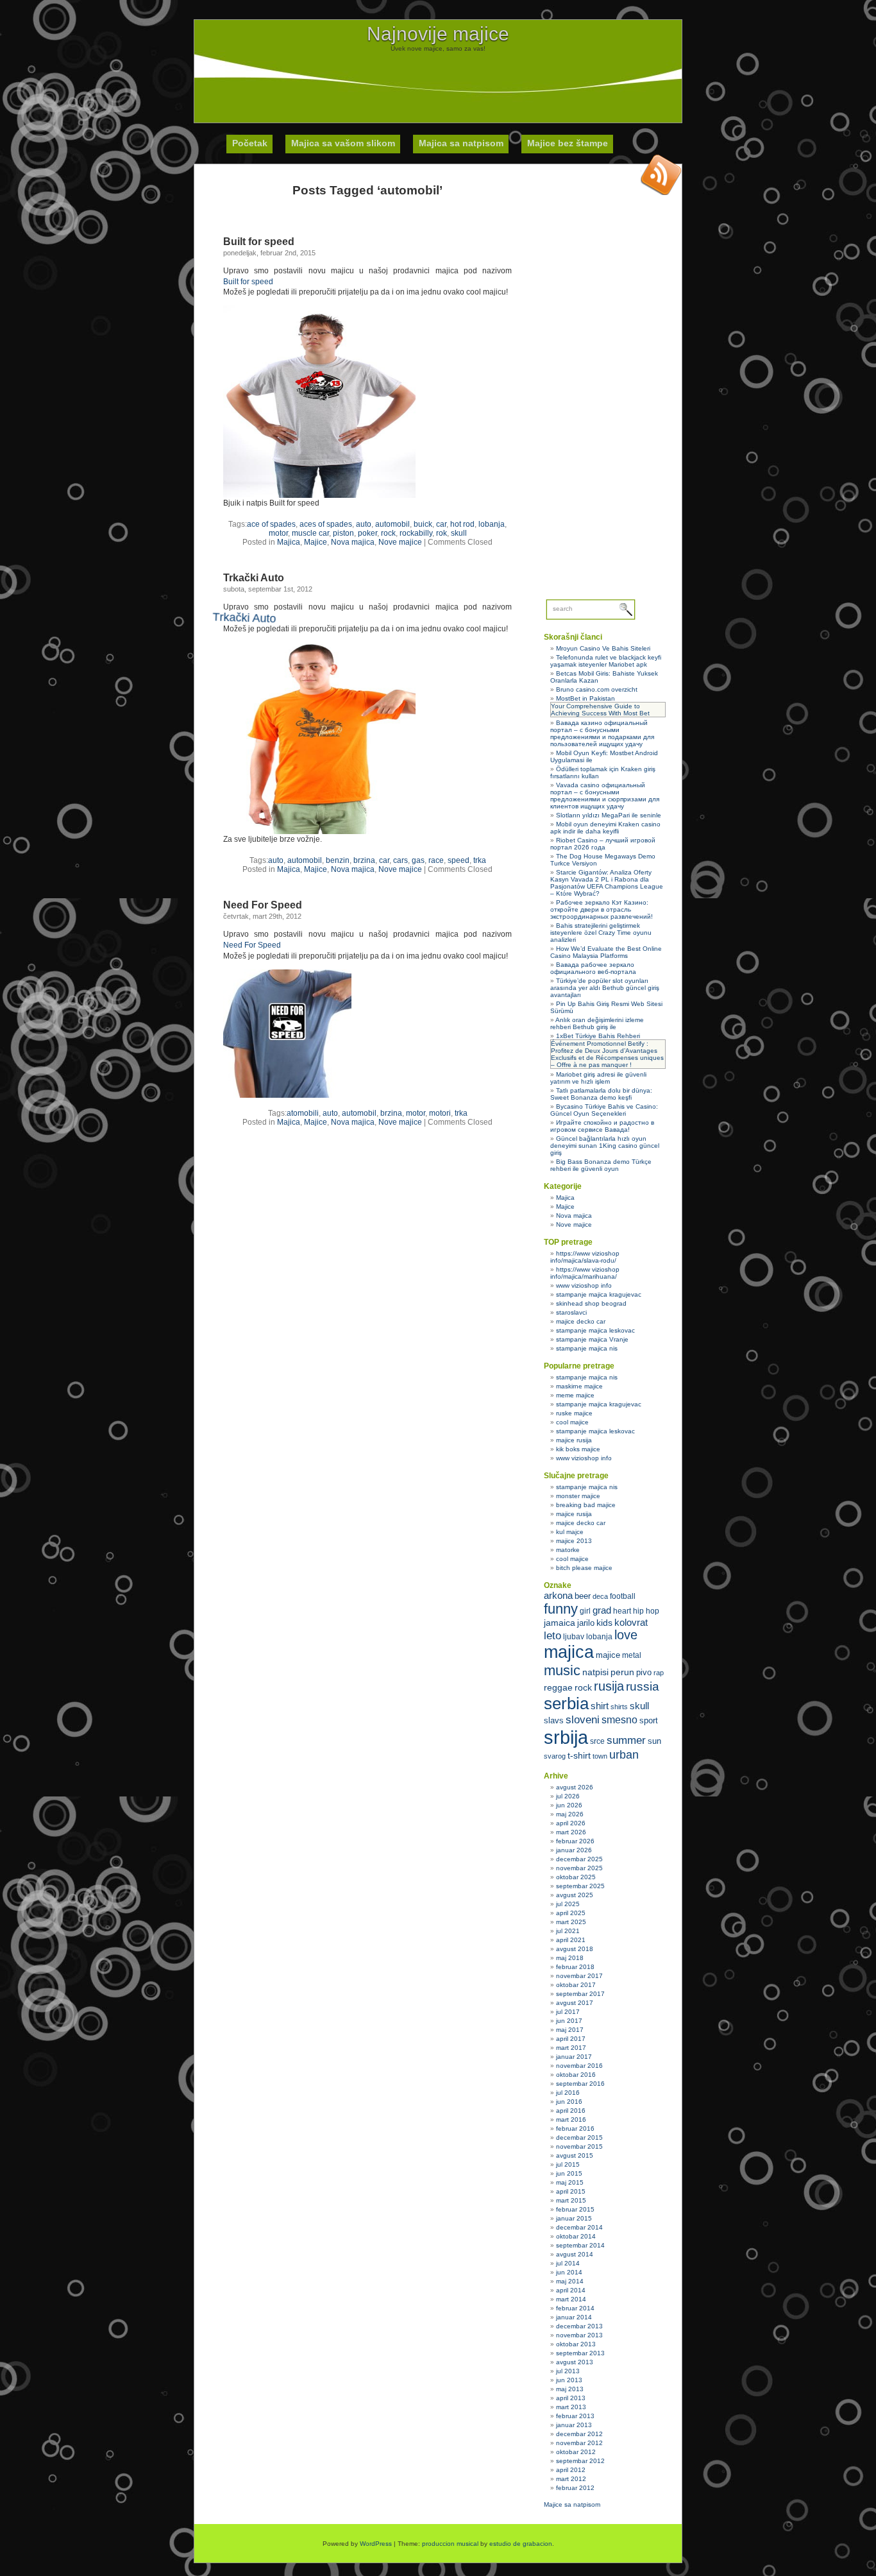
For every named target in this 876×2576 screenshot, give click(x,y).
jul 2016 (568, 2093)
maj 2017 (570, 2030)
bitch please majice (584, 1568)
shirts (619, 1707)
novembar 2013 (579, 2335)
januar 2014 (574, 2317)
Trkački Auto (254, 578)
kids (604, 1623)
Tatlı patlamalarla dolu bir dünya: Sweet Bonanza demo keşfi (601, 1094)
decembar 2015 (579, 2137)
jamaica (560, 1623)
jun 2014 (569, 2272)
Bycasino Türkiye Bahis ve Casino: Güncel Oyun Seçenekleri (604, 1110)
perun (622, 1672)
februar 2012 (575, 2488)
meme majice (575, 1395)
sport (649, 1720)
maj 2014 (570, 2281)
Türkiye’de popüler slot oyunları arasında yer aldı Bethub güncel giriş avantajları (605, 988)
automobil (392, 524)
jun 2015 (569, 2173)
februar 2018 (575, 1967)
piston (343, 533)
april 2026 (571, 1823)
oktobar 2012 (576, 2452)
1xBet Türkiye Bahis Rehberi (598, 1036)
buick (423, 524)
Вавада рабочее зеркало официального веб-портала (593, 968)
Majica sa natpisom (461, 143)
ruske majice (574, 1413)
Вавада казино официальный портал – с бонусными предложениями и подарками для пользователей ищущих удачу (602, 733)
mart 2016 (571, 2120)
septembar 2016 (580, 2084)
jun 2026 (569, 1805)
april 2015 (571, 2191)
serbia (566, 1703)
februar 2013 (575, 2416)
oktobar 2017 (576, 1985)
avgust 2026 (575, 1787)
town (600, 1756)
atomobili (303, 1113)
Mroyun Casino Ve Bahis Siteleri (603, 648)
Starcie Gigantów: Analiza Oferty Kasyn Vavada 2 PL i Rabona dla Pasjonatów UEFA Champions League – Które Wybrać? (607, 883)
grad (602, 1610)
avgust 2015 (575, 2155)
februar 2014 (575, 2308)
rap (659, 1673)
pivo (644, 1672)
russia (643, 1686)
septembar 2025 (580, 1886)
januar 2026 (574, 1850)
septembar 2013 (580, 2353)
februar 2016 (575, 2128)
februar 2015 (575, 2209)
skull (459, 533)
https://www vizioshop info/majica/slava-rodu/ (585, 1257)
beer (583, 1596)
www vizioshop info (584, 1285)
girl (585, 1611)
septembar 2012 (580, 2461)
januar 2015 (574, 2218)
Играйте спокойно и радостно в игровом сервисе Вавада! (602, 1126)
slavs (554, 1720)
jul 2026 (568, 1796)
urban (624, 1755)
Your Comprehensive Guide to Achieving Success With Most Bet (600, 710)
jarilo (586, 1623)
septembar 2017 (580, 1994)
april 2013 (571, 2398)
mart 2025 (571, 1922)
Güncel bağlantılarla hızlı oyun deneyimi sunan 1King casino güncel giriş (605, 1146)
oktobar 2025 (576, 1877)
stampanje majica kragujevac (599, 1294)
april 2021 (571, 1940)
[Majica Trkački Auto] (315, 878)
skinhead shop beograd (591, 1303)
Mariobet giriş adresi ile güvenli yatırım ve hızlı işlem (598, 1078)
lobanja (492, 524)
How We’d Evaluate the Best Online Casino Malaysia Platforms (606, 952)
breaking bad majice (586, 1505)
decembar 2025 (579, 1859)
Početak (250, 143)
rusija (609, 1686)
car (441, 524)
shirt (600, 1706)
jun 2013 (569, 2380)
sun (654, 1741)
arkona (558, 1595)
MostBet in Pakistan (585, 698)
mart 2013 (571, 2407)
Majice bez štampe (568, 143)
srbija (566, 1737)
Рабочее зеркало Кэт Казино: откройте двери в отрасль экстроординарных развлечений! (602, 909)
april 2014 (571, 2290)
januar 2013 (574, 2425)
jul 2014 (568, 2263)
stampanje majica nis (587, 1348)
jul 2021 (568, 1931)
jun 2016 (569, 2102)
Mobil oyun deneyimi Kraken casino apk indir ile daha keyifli (605, 828)
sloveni (583, 1720)
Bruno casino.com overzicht (597, 689)
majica (569, 1652)
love (626, 1635)
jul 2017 (568, 2012)
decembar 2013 (579, 2326)
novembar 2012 (579, 2443)
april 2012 (571, 2470)
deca (600, 1596)
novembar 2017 (579, 1976)
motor (278, 533)
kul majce (570, 1532)
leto (552, 1636)
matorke (568, 1550)
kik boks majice (578, 1449)
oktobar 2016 (576, 2075)
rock (388, 533)
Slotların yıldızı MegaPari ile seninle (609, 815)
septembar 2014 (580, 2245)
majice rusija (574, 1440)
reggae (558, 1687)
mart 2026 (571, 1832)
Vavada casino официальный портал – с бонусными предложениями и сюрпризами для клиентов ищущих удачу (605, 796)
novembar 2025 (579, 1868)
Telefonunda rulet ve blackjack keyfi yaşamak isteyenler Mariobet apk (606, 661)
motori (440, 1113)
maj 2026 (570, 1814)
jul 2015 (568, 2164)
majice (608, 1655)
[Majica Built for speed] (319, 495)
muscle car (310, 533)
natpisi (595, 1672)
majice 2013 (574, 1541)
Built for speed (259, 242)
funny (561, 1609)
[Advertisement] (438, 81)
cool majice (572, 1422)
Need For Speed (263, 905)
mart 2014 (571, 2299)
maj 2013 (570, 2389)
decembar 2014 (579, 2227)
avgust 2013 (575, 2362)
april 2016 (571, 2111)
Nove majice (400, 542)
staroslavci (571, 1312)
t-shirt (579, 1755)
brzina (391, 1113)
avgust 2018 (575, 1949)
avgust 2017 (575, 2003)
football (623, 1596)
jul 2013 (568, 2371)
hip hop (646, 1611)
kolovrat (631, 1623)
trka (480, 860)
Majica (289, 542)
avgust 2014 (575, 2254)
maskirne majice (579, 1386)
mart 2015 (571, 2200)
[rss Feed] (661, 175)
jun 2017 (569, 2021)
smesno (619, 1720)
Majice (316, 542)
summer (626, 1740)
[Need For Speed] (287, 1095)
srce (597, 1741)
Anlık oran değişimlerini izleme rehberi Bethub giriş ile (597, 1023)
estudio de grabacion (521, 2544)
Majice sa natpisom (572, 2504)
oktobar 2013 (576, 2344)
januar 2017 (574, 2057)
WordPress (376, 2544)
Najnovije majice (438, 34)
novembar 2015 (579, 2146)
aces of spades (326, 524)
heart (622, 1611)
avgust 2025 (575, 1895)
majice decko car (581, 1321)
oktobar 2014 (576, 2236)
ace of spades (271, 524)
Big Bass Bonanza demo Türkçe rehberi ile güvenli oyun (601, 1165)
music (562, 1670)
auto (364, 524)
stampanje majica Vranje (592, 1339)
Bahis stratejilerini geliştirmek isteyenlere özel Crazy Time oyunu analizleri (601, 933)
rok (442, 533)
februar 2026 (575, 1841)
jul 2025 (568, 1904)
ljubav (574, 1637)
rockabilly (416, 533)
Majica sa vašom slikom (343, 143)
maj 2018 (570, 1958)
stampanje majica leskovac (595, 1330)
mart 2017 (571, 2048)
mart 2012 (571, 2479)
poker (367, 533)
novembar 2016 (579, 2066)
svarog (555, 1756)
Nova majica (353, 542)
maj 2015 (570, 2182)
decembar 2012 (579, 2434)
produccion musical (450, 2544)
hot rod (462, 524)
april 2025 (571, 1913)
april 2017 (571, 2039)
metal (632, 1655)
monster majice (578, 1496)
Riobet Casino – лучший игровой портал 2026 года (603, 844)
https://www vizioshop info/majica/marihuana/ (585, 1273)
